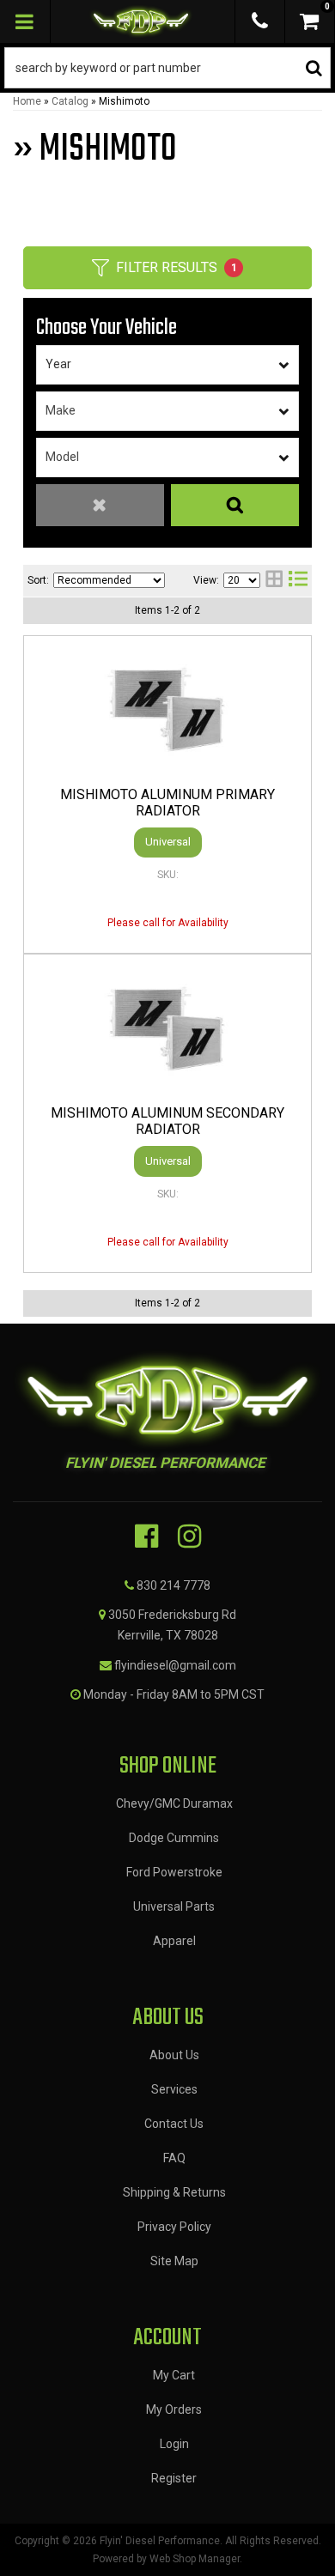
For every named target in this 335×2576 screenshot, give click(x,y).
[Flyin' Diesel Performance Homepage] (141, 21)
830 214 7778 (174, 1585)
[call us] (260, 21)
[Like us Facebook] (146, 1537)
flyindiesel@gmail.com (175, 1665)
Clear (100, 505)
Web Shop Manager (195, 2559)
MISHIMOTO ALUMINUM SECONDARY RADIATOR (167, 1121)
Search (235, 505)
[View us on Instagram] (189, 1537)
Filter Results (177, 267)
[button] (167, 68)
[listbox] (167, 365)
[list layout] (298, 581)
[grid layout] (274, 581)
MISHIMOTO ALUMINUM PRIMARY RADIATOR (167, 803)
